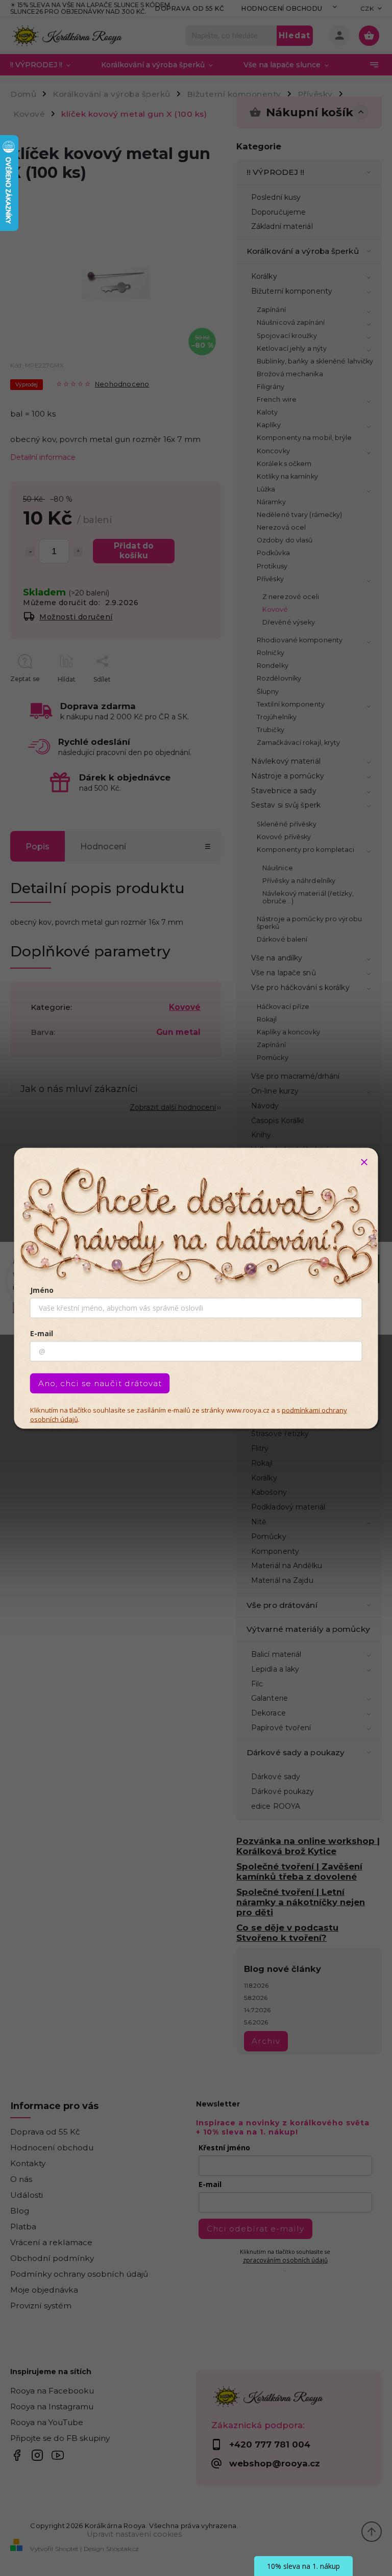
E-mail (42, 1333)
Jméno (42, 1290)
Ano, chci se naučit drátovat (100, 1383)
